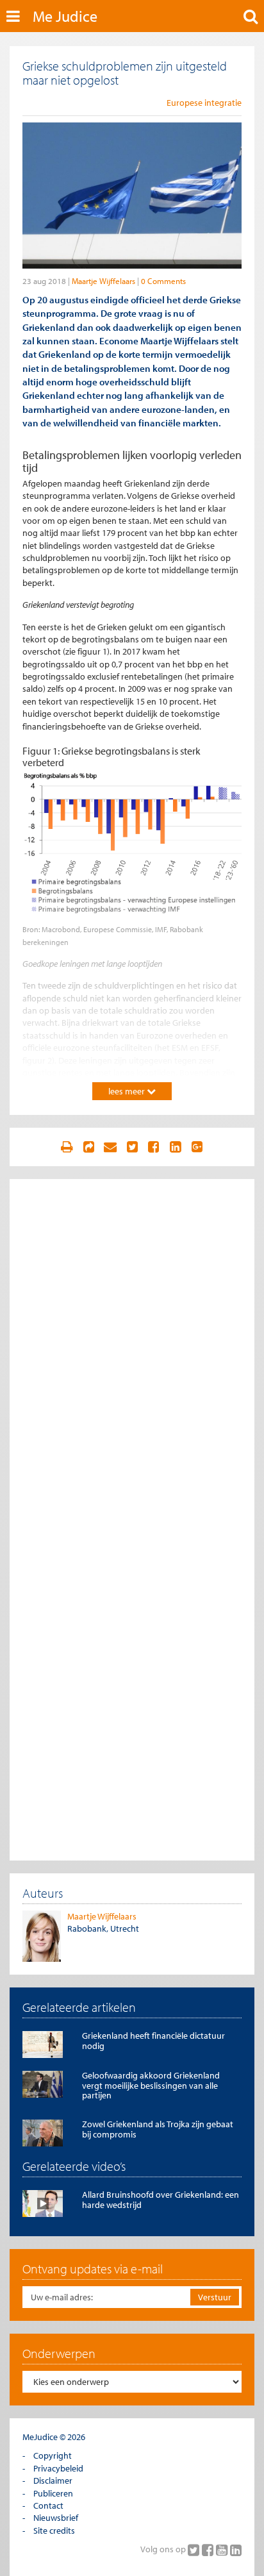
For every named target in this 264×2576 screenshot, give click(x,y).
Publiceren (53, 2493)
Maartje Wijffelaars (103, 281)
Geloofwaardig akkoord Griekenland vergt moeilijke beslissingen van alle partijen (151, 2085)
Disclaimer (53, 2480)
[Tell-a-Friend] (110, 1147)
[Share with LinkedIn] (176, 1147)
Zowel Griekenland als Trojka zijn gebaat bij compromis (158, 2129)
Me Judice (65, 16)
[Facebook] (209, 2550)
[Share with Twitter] (132, 1147)
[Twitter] (195, 2550)
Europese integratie (204, 103)
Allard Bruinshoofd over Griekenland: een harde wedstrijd (161, 2199)
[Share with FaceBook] (154, 1147)
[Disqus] (132, 1352)
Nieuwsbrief (56, 2518)
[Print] (67, 1147)
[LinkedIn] (236, 2550)
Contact (48, 2505)
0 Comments (163, 281)
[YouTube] (223, 2550)
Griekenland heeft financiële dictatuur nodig (153, 2040)
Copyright (53, 2455)
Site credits (54, 2530)
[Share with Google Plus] (197, 1147)
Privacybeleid (58, 2468)
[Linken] (88, 1147)
